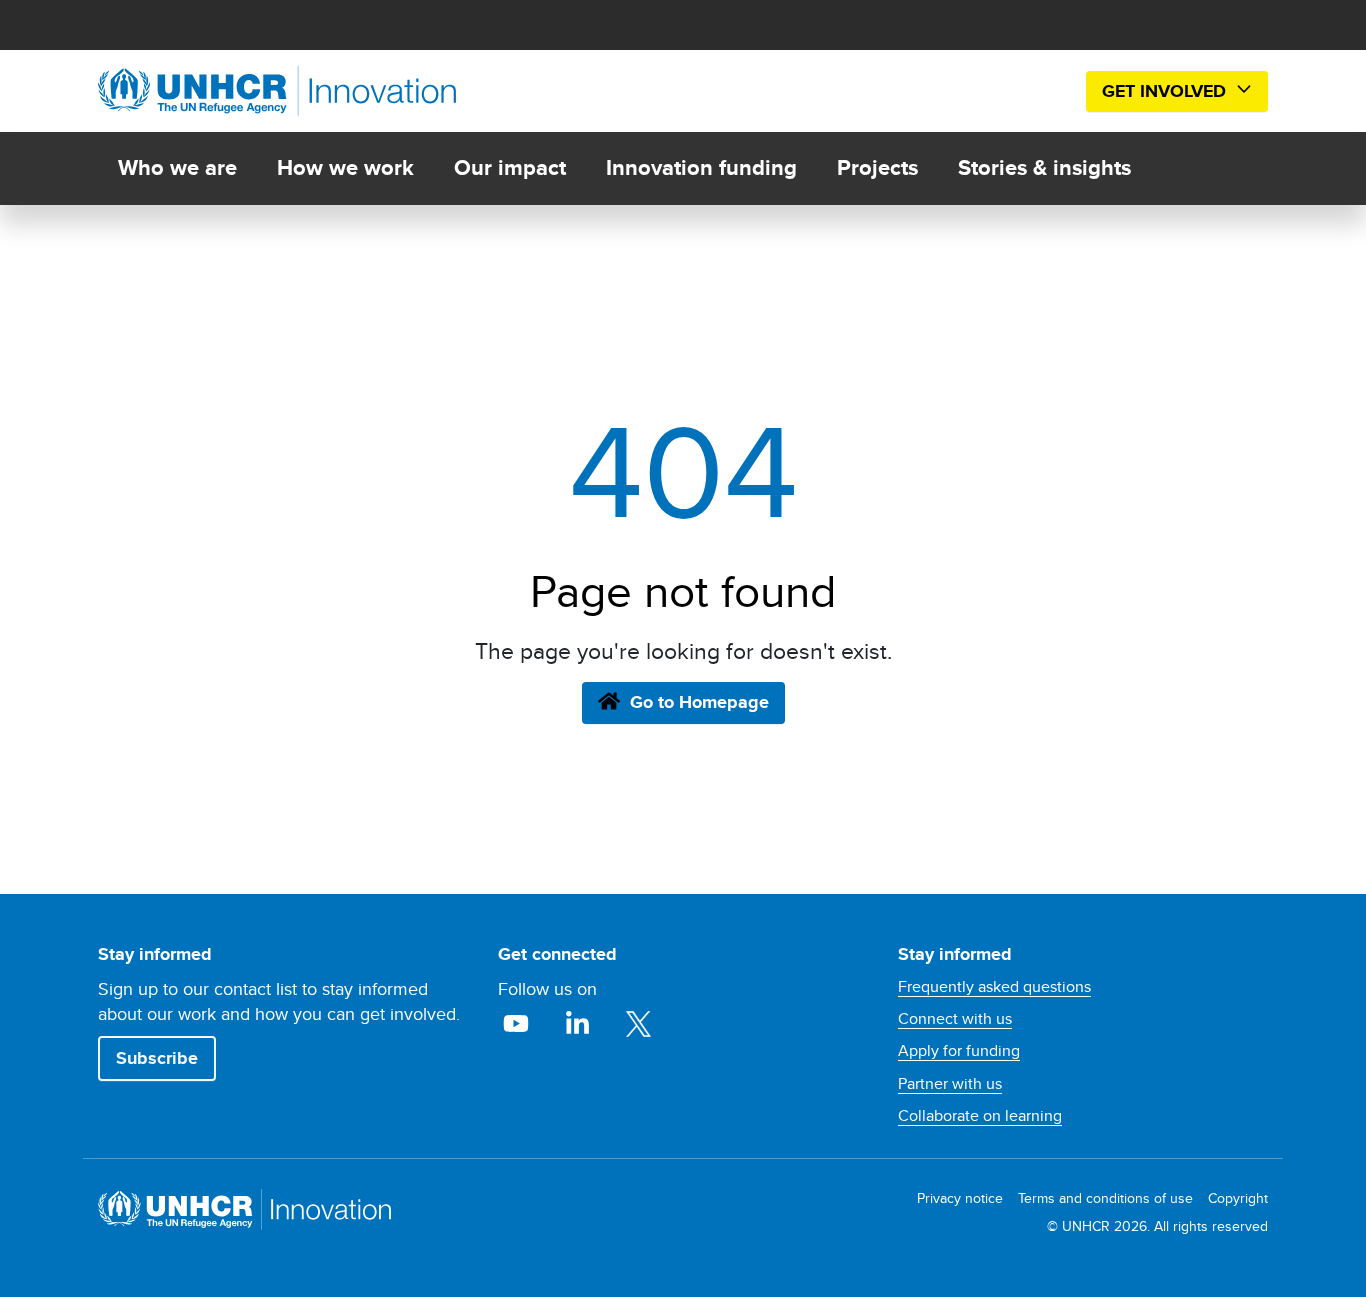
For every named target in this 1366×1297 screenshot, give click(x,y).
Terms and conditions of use (1105, 1198)
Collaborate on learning (980, 1116)
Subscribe (157, 1058)
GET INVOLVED (1166, 91)
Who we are (177, 167)
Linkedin (579, 1024)
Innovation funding (701, 167)
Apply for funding (959, 1051)
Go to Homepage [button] (699, 702)
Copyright (1238, 1198)
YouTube (518, 1024)
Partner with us (950, 1084)
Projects (877, 167)
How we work (345, 167)
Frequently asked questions (994, 987)
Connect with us (955, 1019)
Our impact (510, 167)
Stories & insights (1044, 167)
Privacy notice (960, 1198)
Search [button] (1039, 91)
